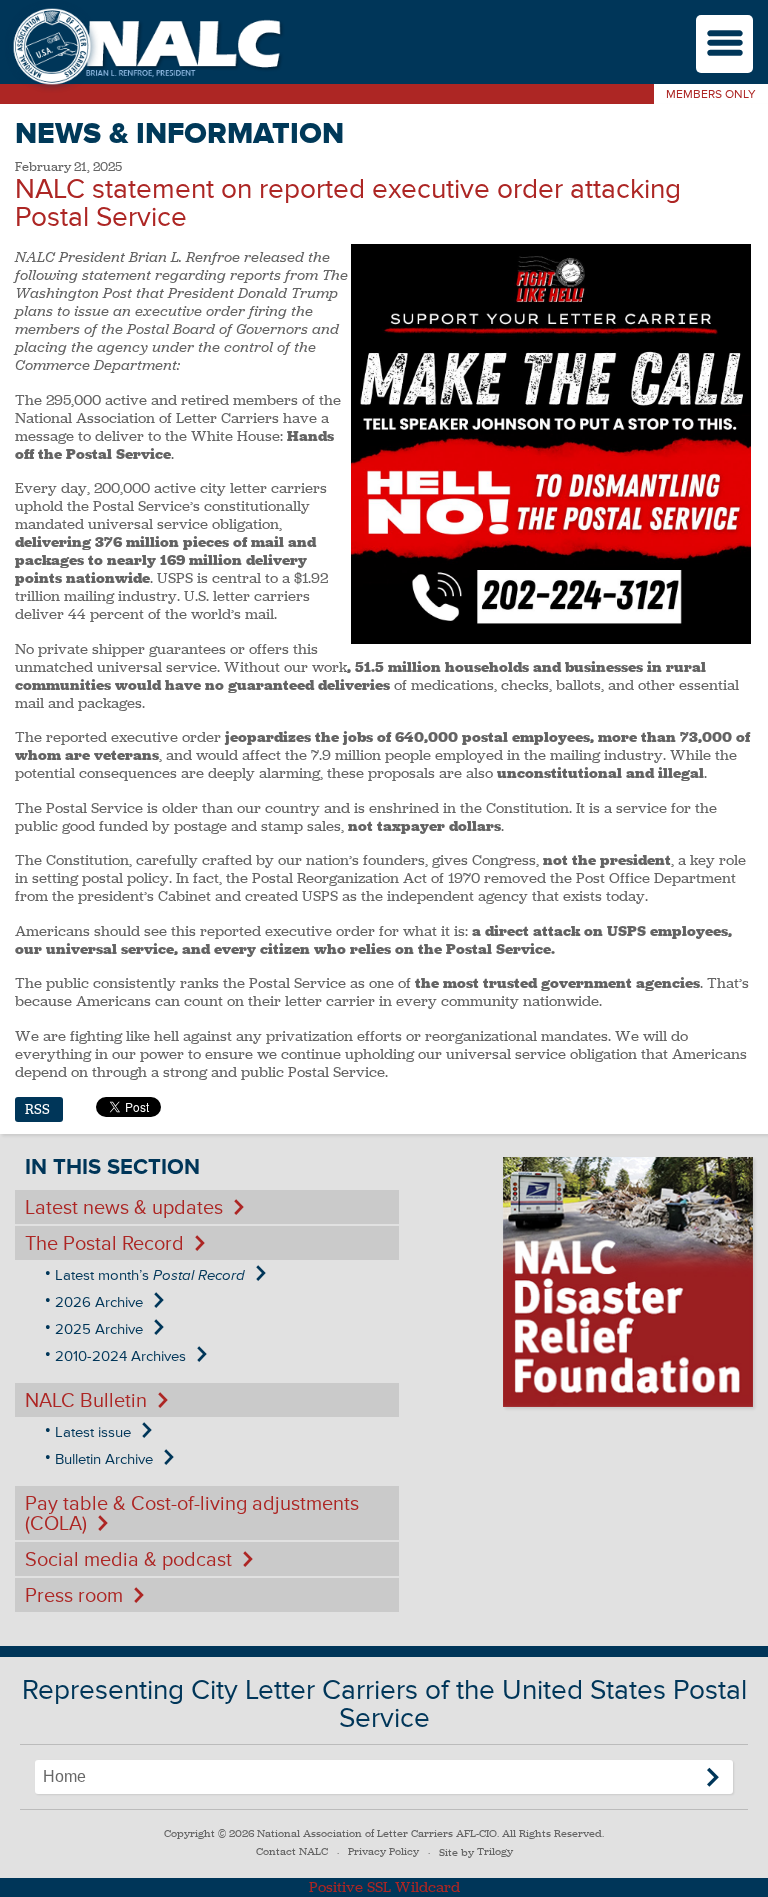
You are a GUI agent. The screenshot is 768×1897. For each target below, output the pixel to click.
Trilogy (495, 1851)
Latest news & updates (124, 1208)
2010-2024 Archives (120, 1356)
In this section (112, 1167)
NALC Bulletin (86, 1401)
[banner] (145, 48)
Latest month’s (150, 1275)
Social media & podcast (128, 1560)
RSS (37, 1109)
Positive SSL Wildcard (384, 1887)
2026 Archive (99, 1302)
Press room (74, 1596)
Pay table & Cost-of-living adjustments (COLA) (192, 1514)
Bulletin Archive (104, 1459)
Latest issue (93, 1432)
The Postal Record (104, 1244)
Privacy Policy (383, 1851)
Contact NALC (292, 1851)
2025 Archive (99, 1329)
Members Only (711, 94)
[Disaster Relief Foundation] (628, 1282)
